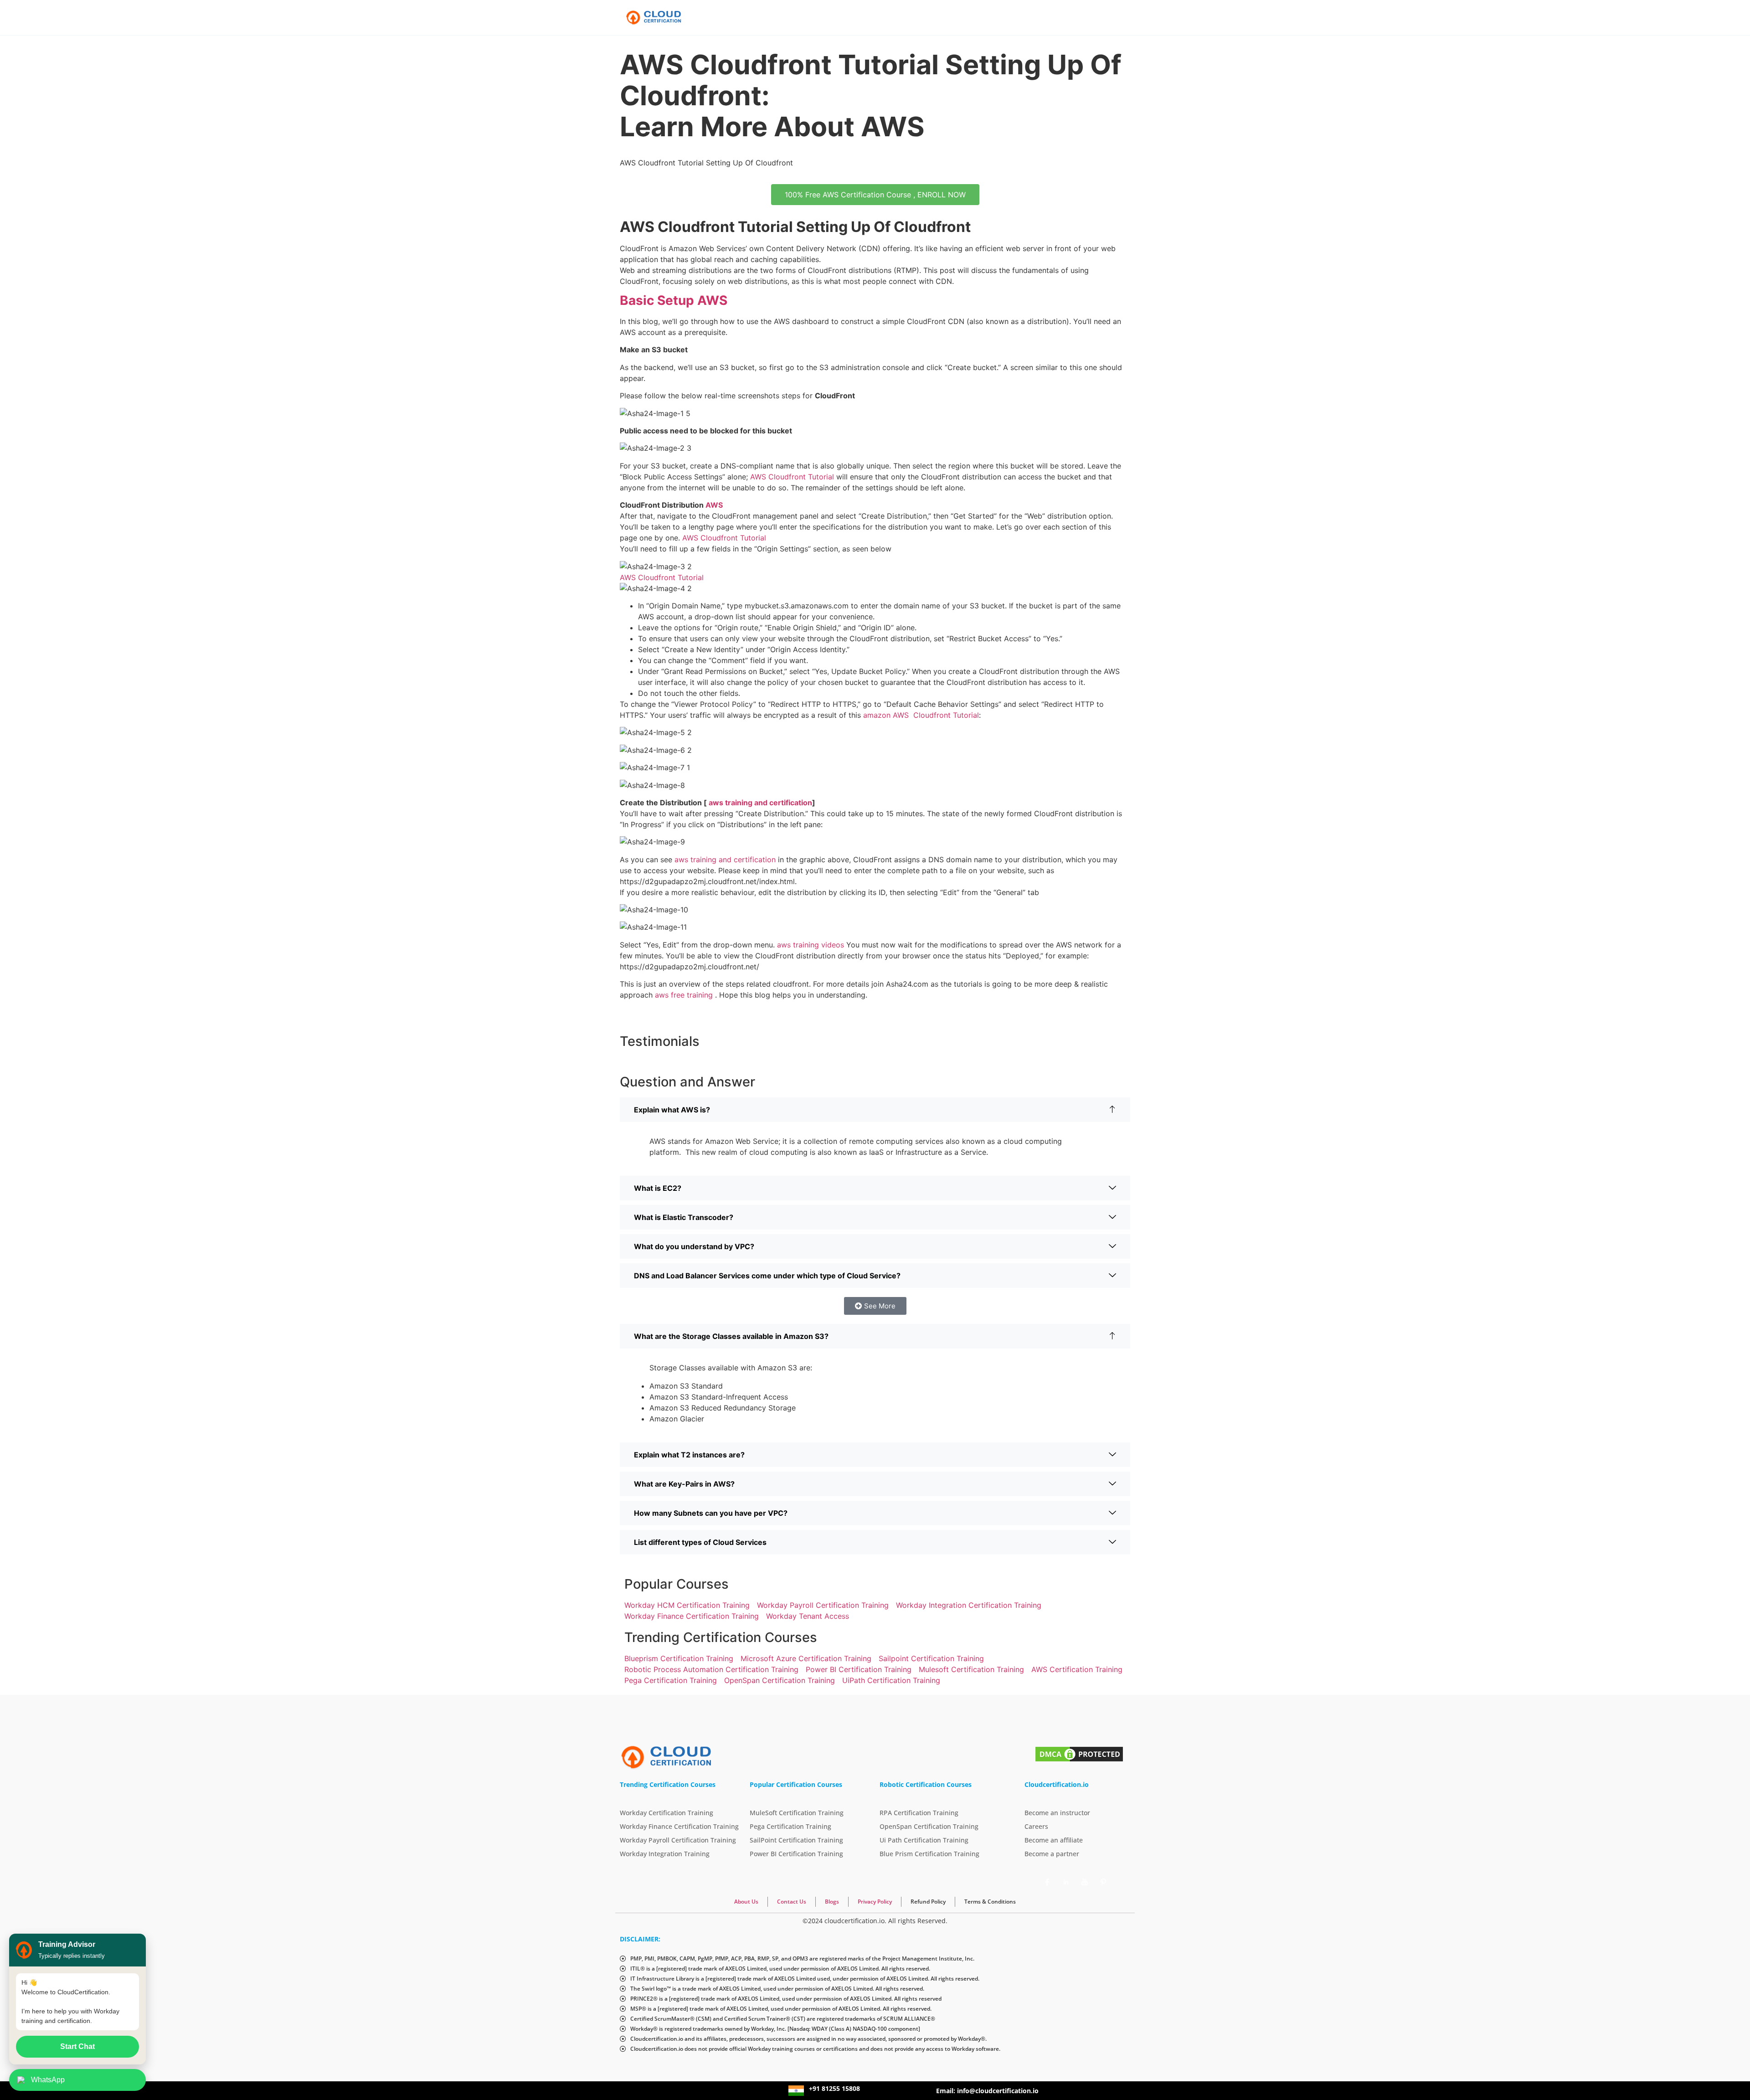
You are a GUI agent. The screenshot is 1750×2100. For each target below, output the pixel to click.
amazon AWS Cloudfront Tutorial (921, 715)
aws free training (684, 995)
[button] (875, 1110)
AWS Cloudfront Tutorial (792, 477)
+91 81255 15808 (834, 2088)
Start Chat (77, 2046)
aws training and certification (759, 803)
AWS (714, 505)
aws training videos (811, 945)
